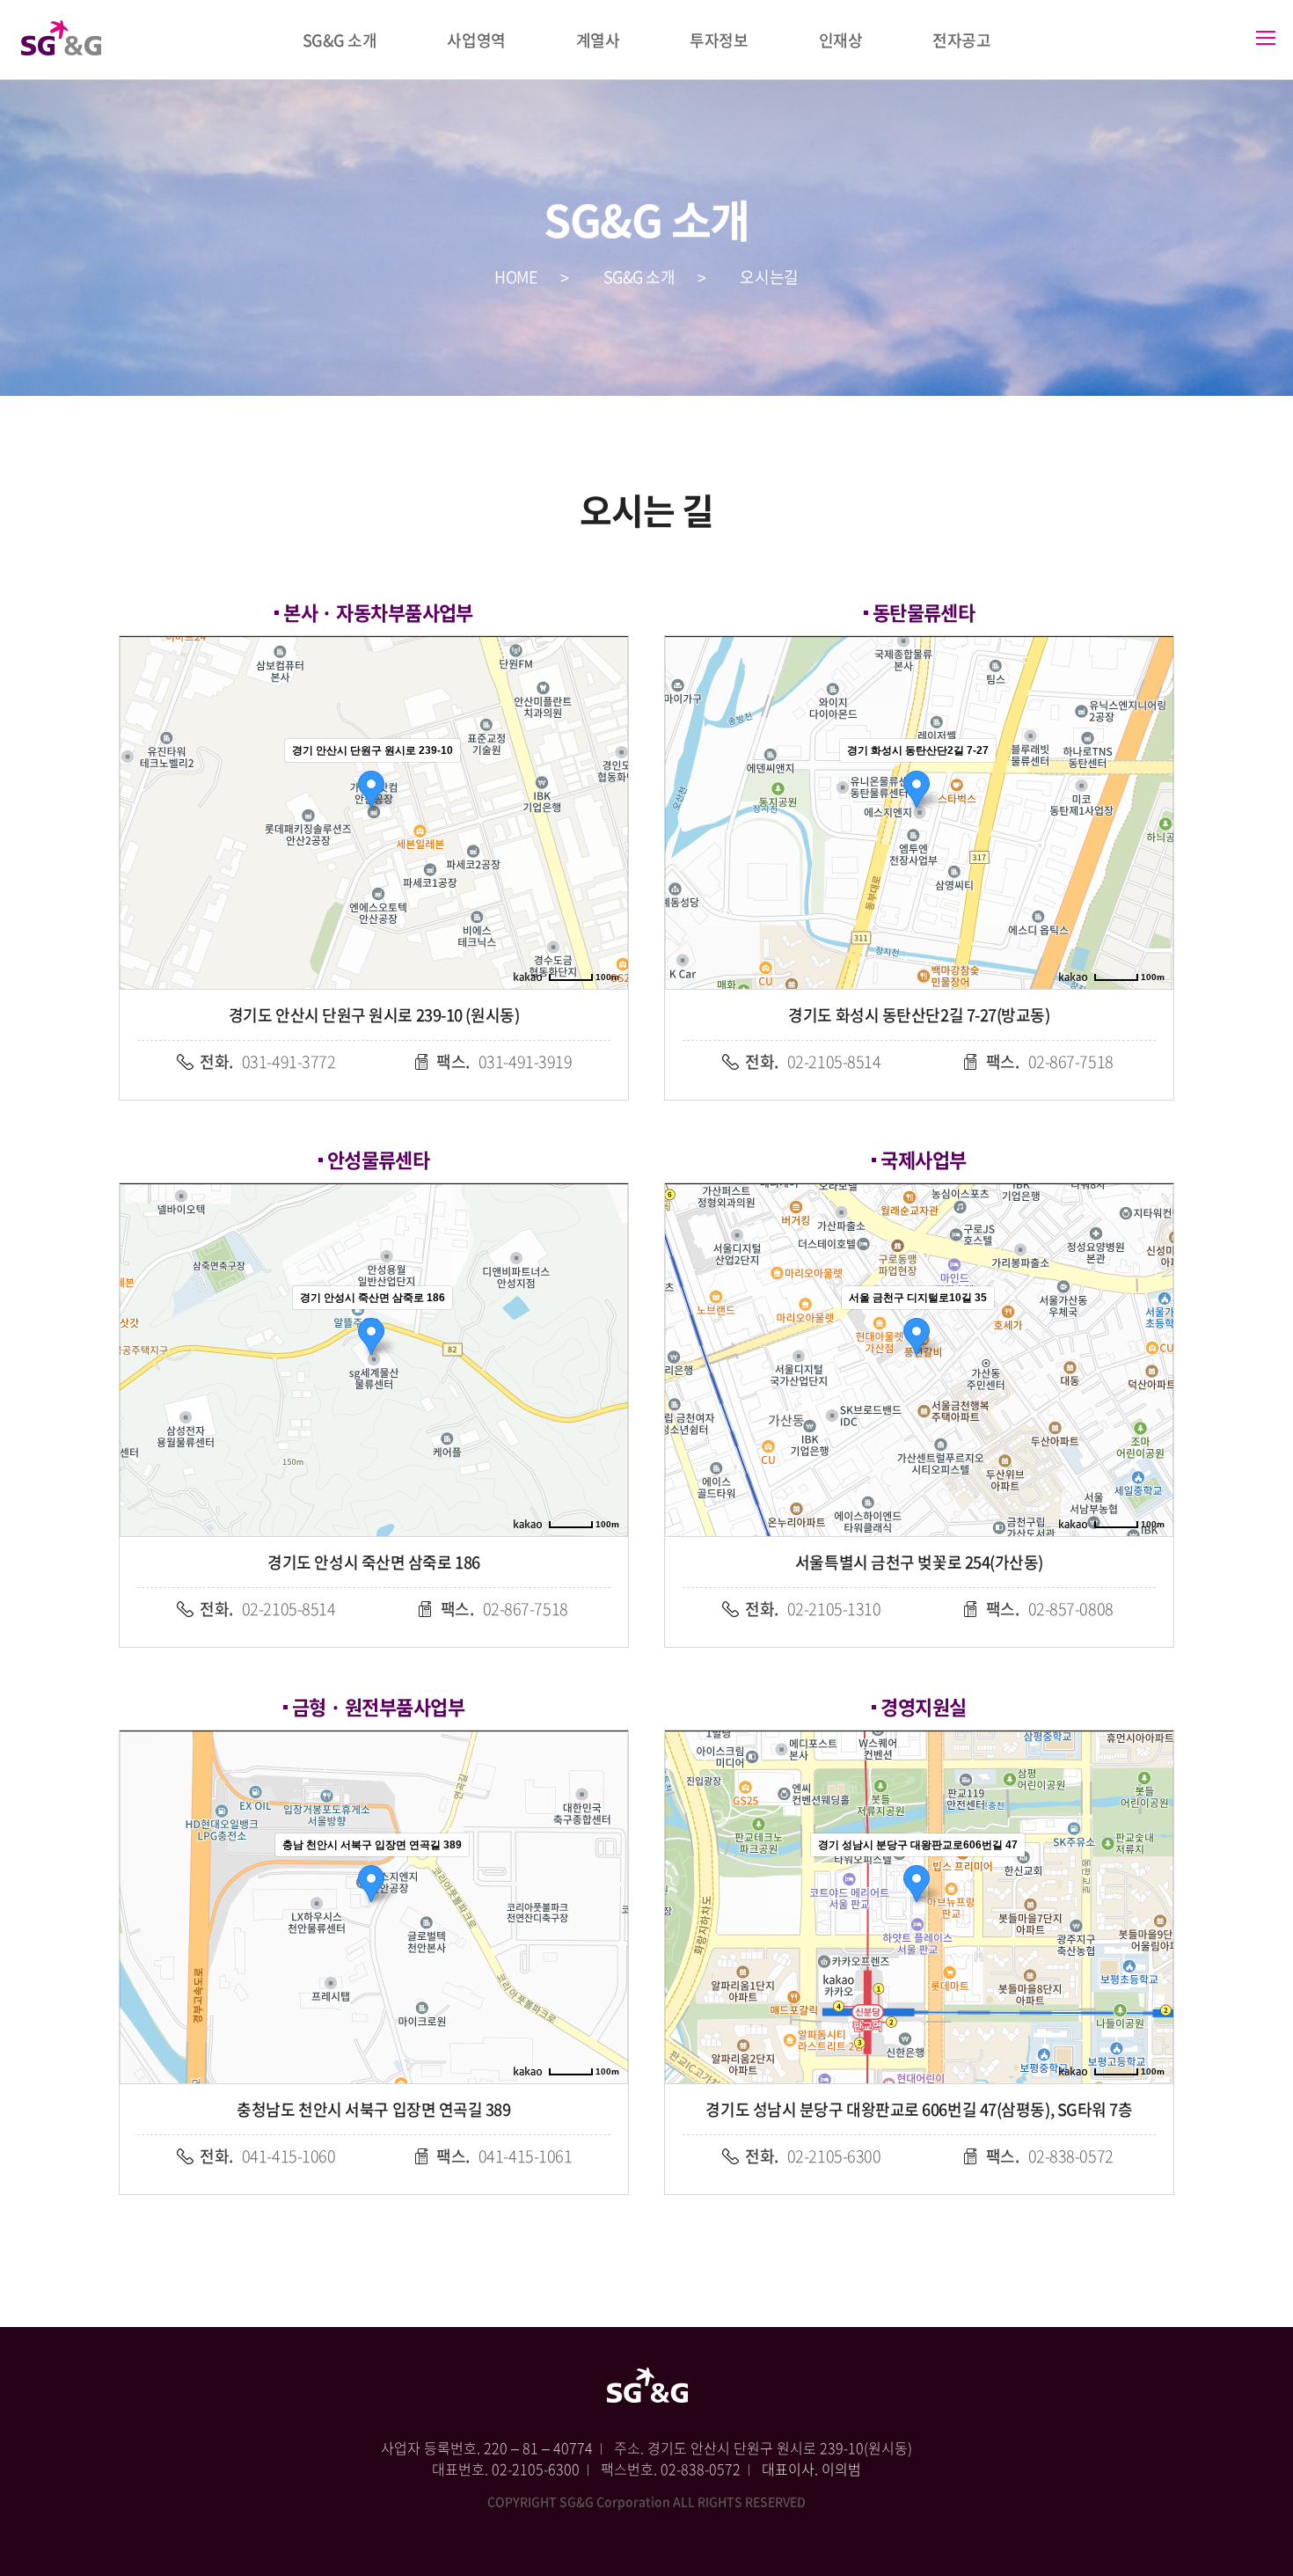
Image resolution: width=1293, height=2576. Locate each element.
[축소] (606, 810)
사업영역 (476, 40)
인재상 (841, 40)
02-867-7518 (1050, 1061)
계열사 (598, 40)
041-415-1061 (504, 2156)
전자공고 (961, 40)
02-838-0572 (1050, 2156)
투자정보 (719, 40)
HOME (516, 277)
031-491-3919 (504, 1061)
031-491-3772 (267, 1061)
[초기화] (606, 844)
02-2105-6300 (813, 2156)
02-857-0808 (1050, 1609)
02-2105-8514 (813, 1061)
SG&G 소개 (340, 40)
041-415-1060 (267, 2156)
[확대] (606, 781)
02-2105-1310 (813, 1609)
